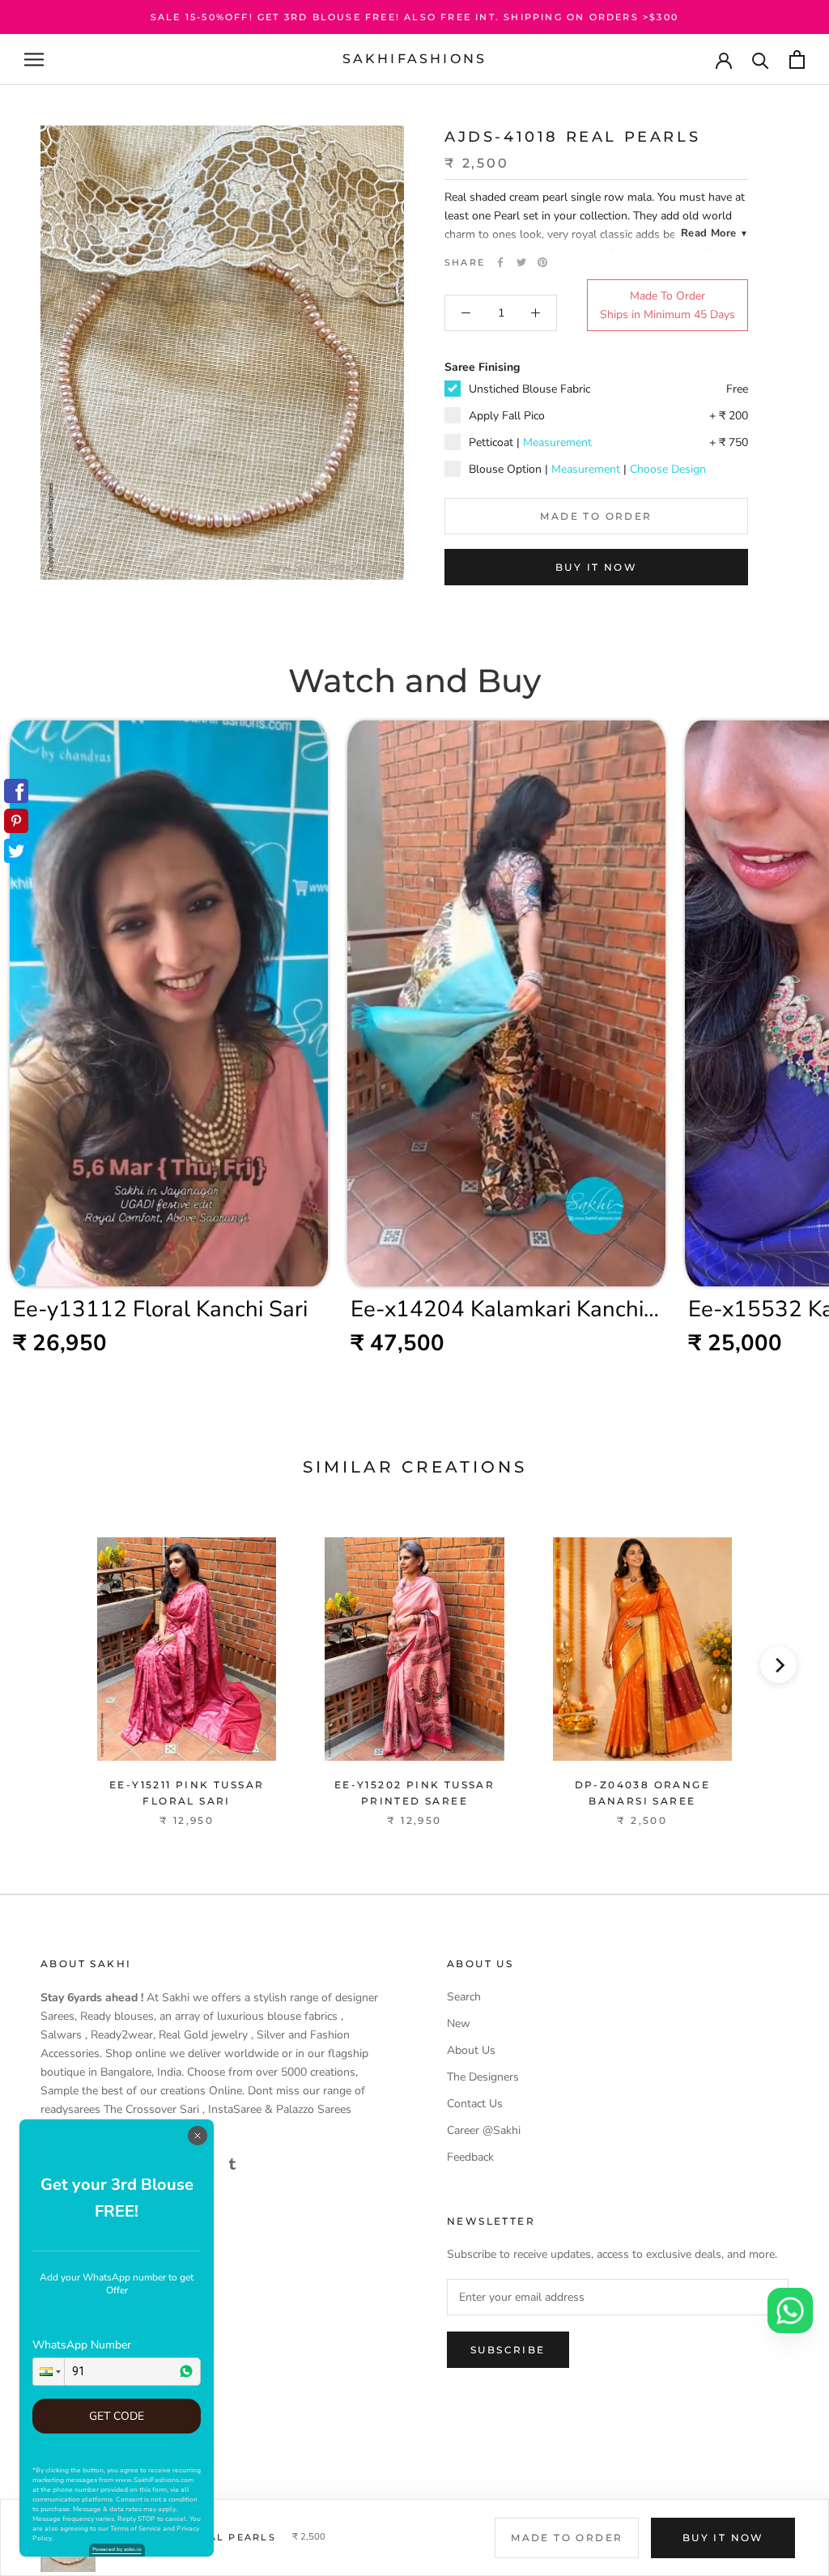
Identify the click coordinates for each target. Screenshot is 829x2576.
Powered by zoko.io (117, 2549)
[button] (49, 2372)
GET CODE (117, 2416)
